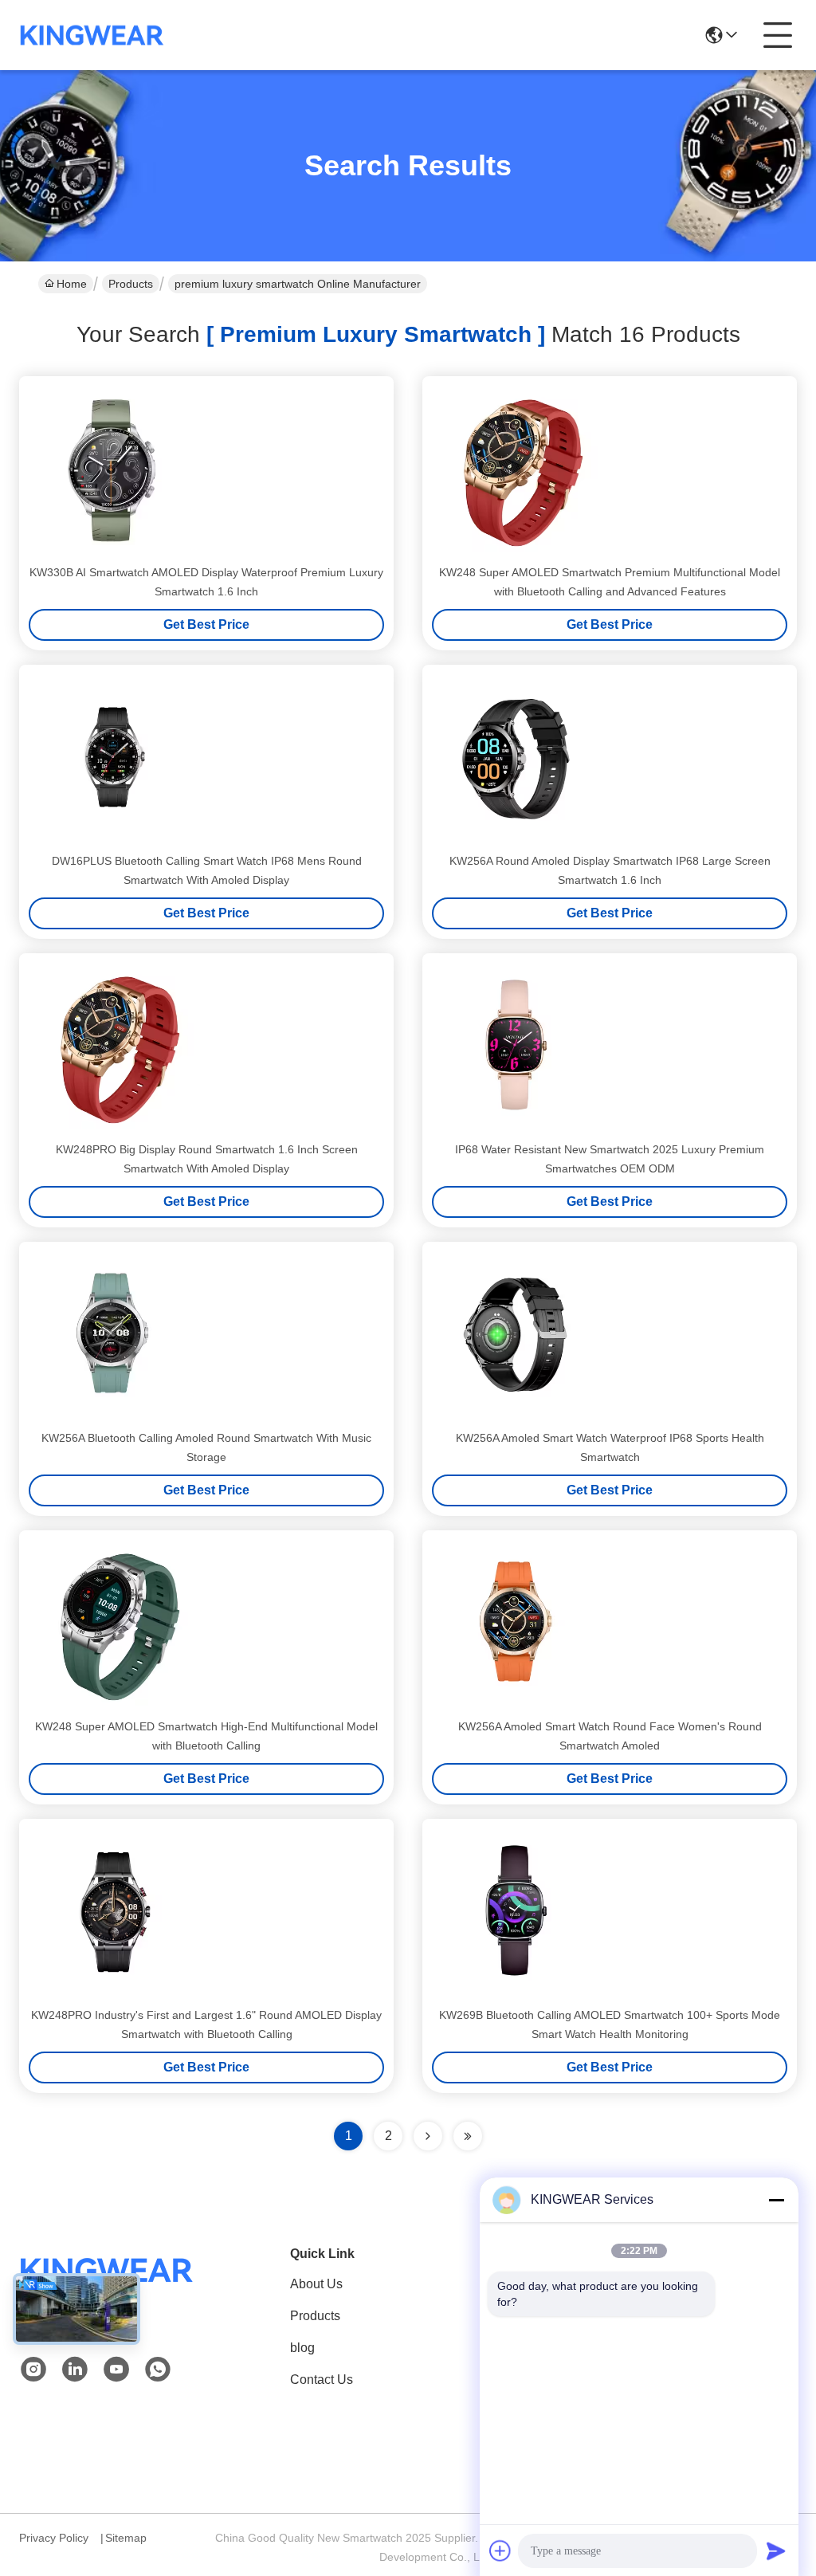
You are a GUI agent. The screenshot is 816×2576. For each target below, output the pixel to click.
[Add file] (500, 2550)
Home (72, 284)
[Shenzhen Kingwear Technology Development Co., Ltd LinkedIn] (75, 2370)
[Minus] (776, 2200)
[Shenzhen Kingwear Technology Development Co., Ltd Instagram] (33, 2370)
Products (131, 284)
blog (302, 2348)
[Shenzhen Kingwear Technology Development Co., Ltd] (92, 35)
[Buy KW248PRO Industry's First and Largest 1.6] (112, 1911)
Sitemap (126, 2538)
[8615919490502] (158, 2370)
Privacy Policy (54, 2538)
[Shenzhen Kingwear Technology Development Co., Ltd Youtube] (116, 2370)
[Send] (776, 2550)
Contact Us (322, 2380)
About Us (316, 2284)
